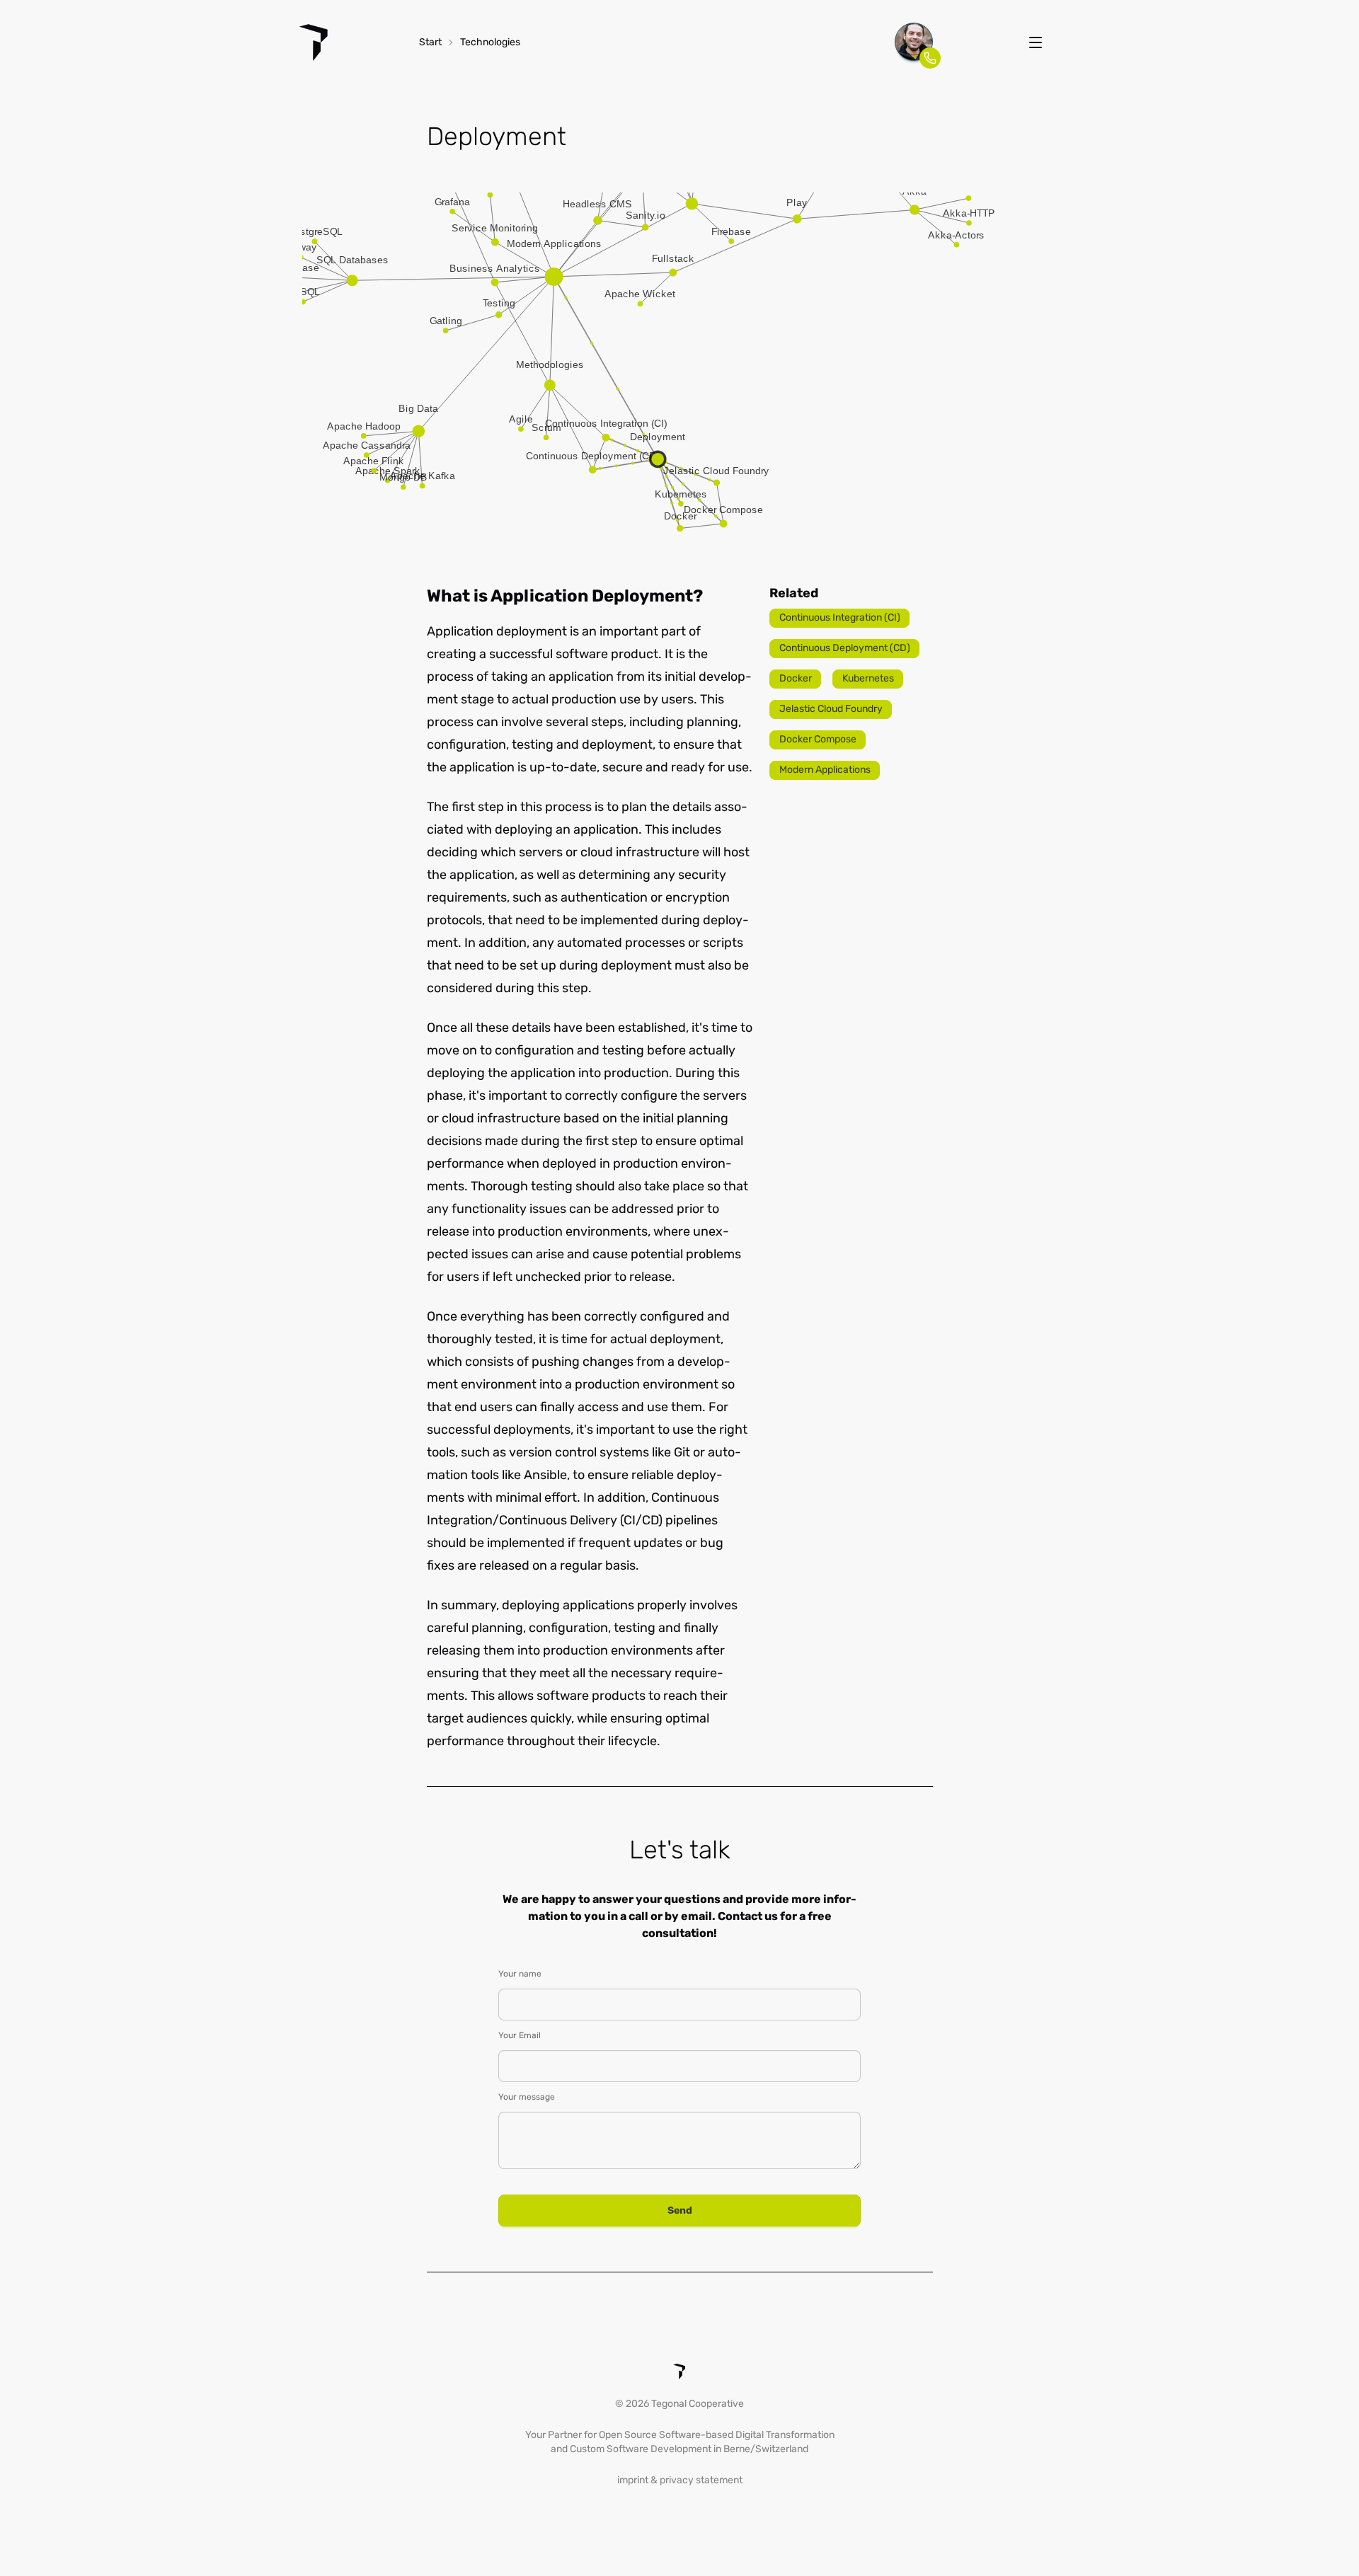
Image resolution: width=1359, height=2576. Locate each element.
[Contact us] (914, 42)
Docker (796, 678)
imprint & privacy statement (680, 2480)
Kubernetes (868, 678)
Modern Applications (825, 770)
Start (430, 42)
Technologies (490, 42)
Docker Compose (818, 739)
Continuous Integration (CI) (840, 617)
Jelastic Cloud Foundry (831, 709)
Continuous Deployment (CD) (845, 648)
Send (680, 2210)
